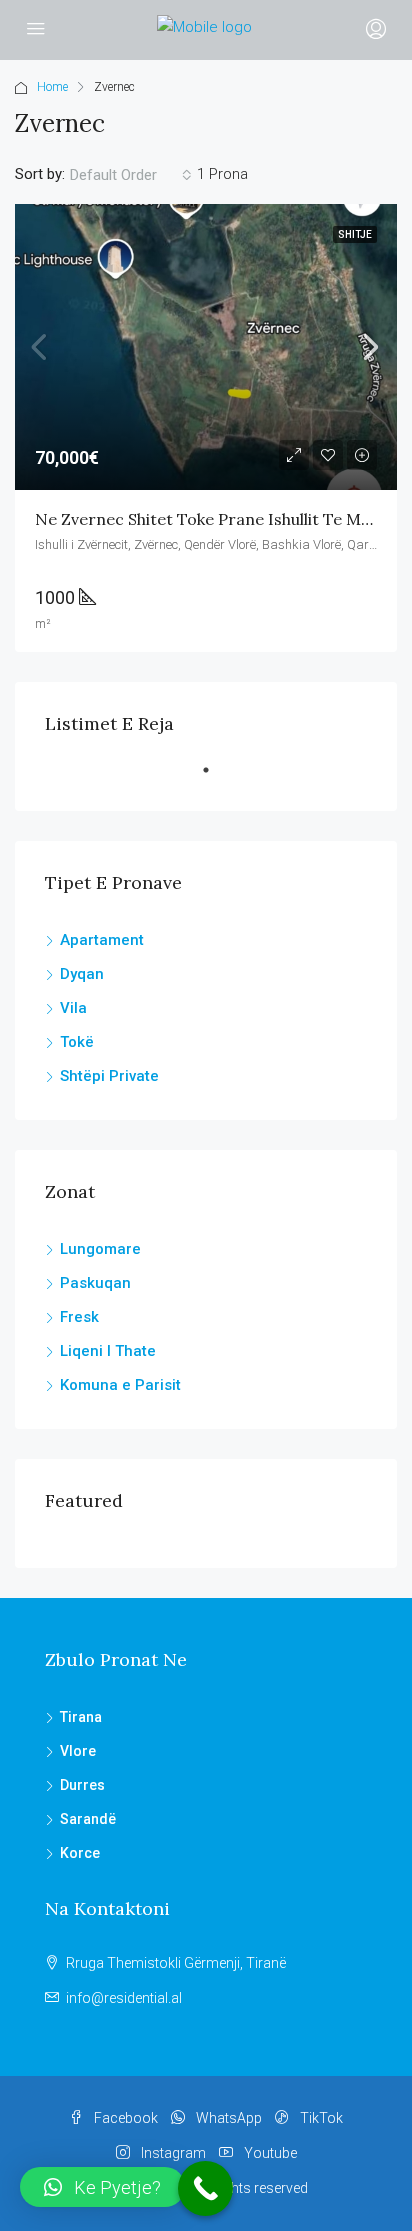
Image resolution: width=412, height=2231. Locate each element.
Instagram (172, 2153)
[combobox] (131, 175)
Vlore (78, 1751)
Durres (82, 1785)
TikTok (320, 2118)
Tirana (81, 1717)
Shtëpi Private (109, 1076)
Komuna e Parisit (120, 1385)
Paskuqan (95, 1283)
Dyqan (82, 974)
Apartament (102, 940)
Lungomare (100, 1249)
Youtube (269, 2153)
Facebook (124, 2118)
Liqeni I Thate (108, 1351)
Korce (80, 1853)
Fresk (79, 1317)
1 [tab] (216, 778)
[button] (102, 2187)
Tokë (77, 1042)
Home (52, 87)
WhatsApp (227, 2118)
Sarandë (88, 1819)
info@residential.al (124, 1998)
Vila (73, 1008)
